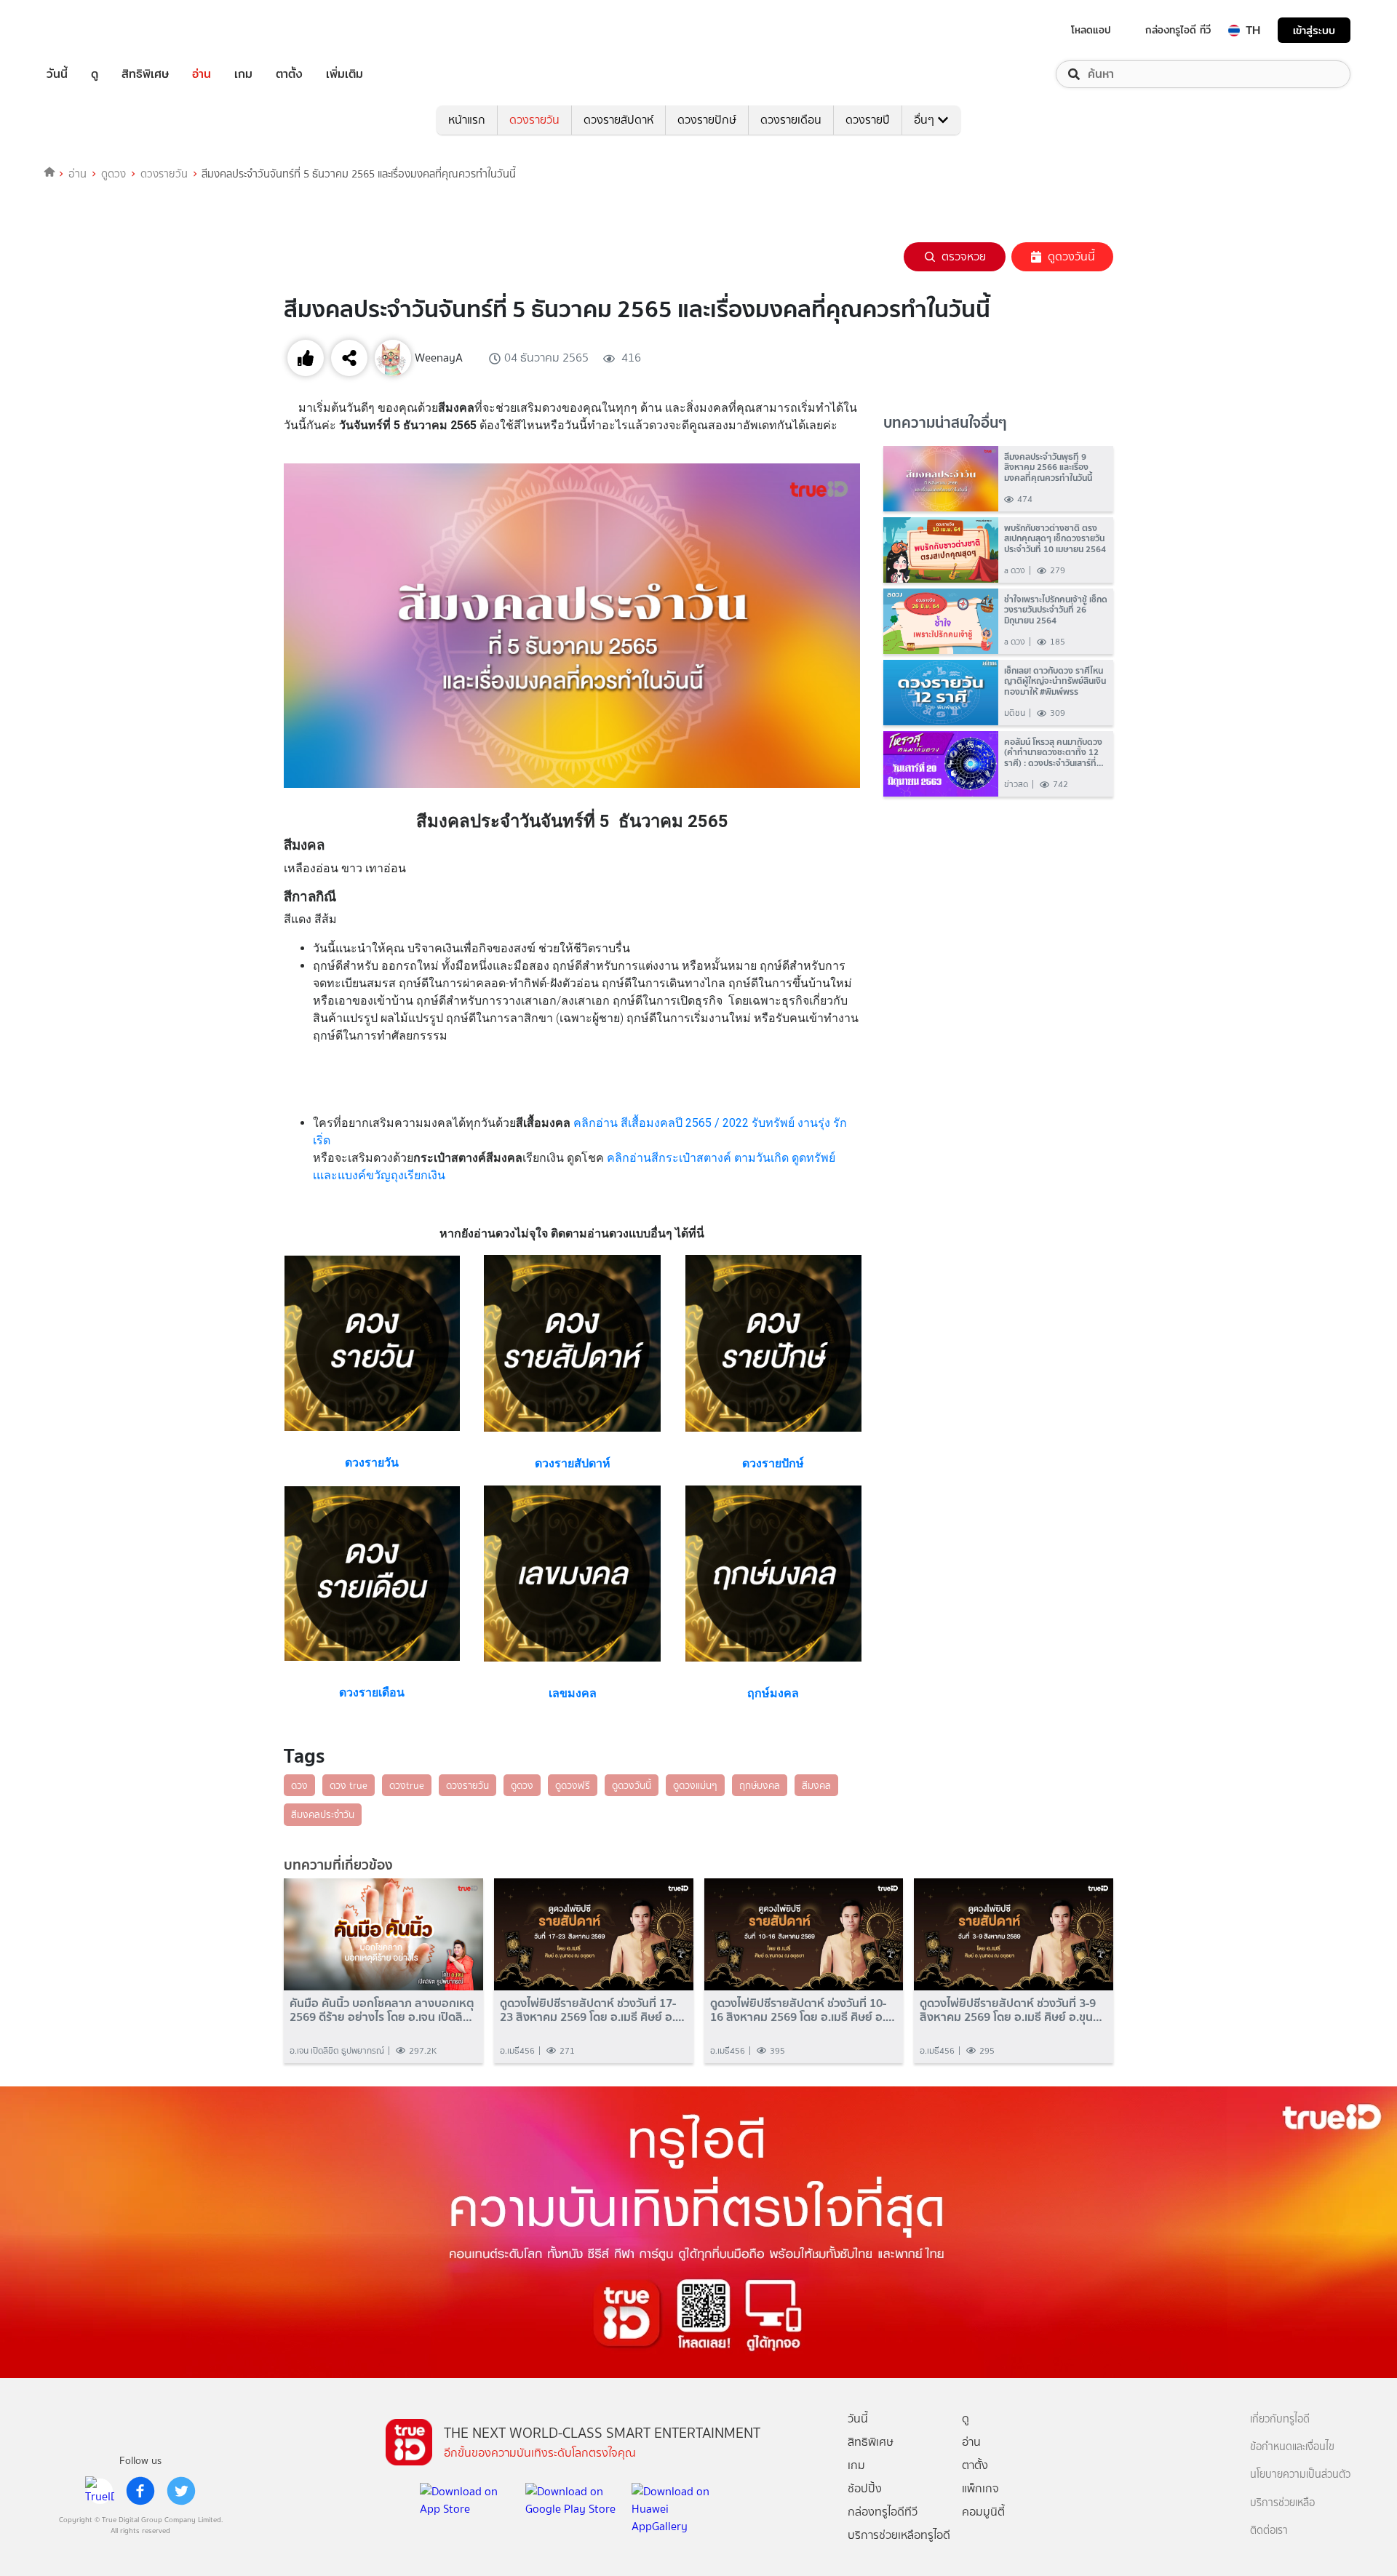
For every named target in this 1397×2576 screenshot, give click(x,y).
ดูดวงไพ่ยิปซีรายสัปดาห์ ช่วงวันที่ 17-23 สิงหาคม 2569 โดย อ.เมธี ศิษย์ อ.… (592, 2010)
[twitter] (181, 2491)
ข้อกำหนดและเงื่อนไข (1292, 2447)
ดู (95, 74)
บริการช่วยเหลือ (1282, 2503)
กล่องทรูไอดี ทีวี (1178, 30)
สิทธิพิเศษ (145, 74)
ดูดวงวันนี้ (1071, 256)
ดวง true (349, 1785)
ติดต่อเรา (1269, 2531)
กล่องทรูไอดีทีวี (883, 2512)
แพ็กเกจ (980, 2488)
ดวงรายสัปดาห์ (618, 120)
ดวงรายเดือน (791, 120)
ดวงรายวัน (534, 120)
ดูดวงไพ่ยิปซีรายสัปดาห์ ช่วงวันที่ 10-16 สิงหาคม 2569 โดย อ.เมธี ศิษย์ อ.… (803, 2010)
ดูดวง (114, 174)
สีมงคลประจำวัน (323, 1814)
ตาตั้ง (289, 74)
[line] (100, 2491)
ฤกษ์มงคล (760, 1785)
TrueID (90, 30)
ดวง (299, 1785)
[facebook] (140, 2491)
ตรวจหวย (964, 256)
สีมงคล (816, 1785)
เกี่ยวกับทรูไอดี (1280, 2419)
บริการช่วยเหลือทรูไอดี (899, 2535)
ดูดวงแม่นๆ (695, 1785)
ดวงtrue (407, 1785)
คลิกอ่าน (597, 1123)
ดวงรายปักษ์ (707, 120)
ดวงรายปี (868, 120)
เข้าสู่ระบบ (1314, 30)
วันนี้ (57, 74)
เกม (243, 74)
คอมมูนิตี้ (983, 2512)
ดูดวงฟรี (573, 1785)
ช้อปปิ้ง (865, 2488)
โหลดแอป (1091, 30)
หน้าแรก (467, 120)
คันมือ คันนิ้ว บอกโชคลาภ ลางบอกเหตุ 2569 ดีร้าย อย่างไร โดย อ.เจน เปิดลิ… (382, 2010)
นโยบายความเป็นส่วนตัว (1300, 2475)
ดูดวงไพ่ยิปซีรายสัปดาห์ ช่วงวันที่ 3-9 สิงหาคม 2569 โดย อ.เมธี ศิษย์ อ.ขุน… (1011, 2010)
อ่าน (202, 74)
